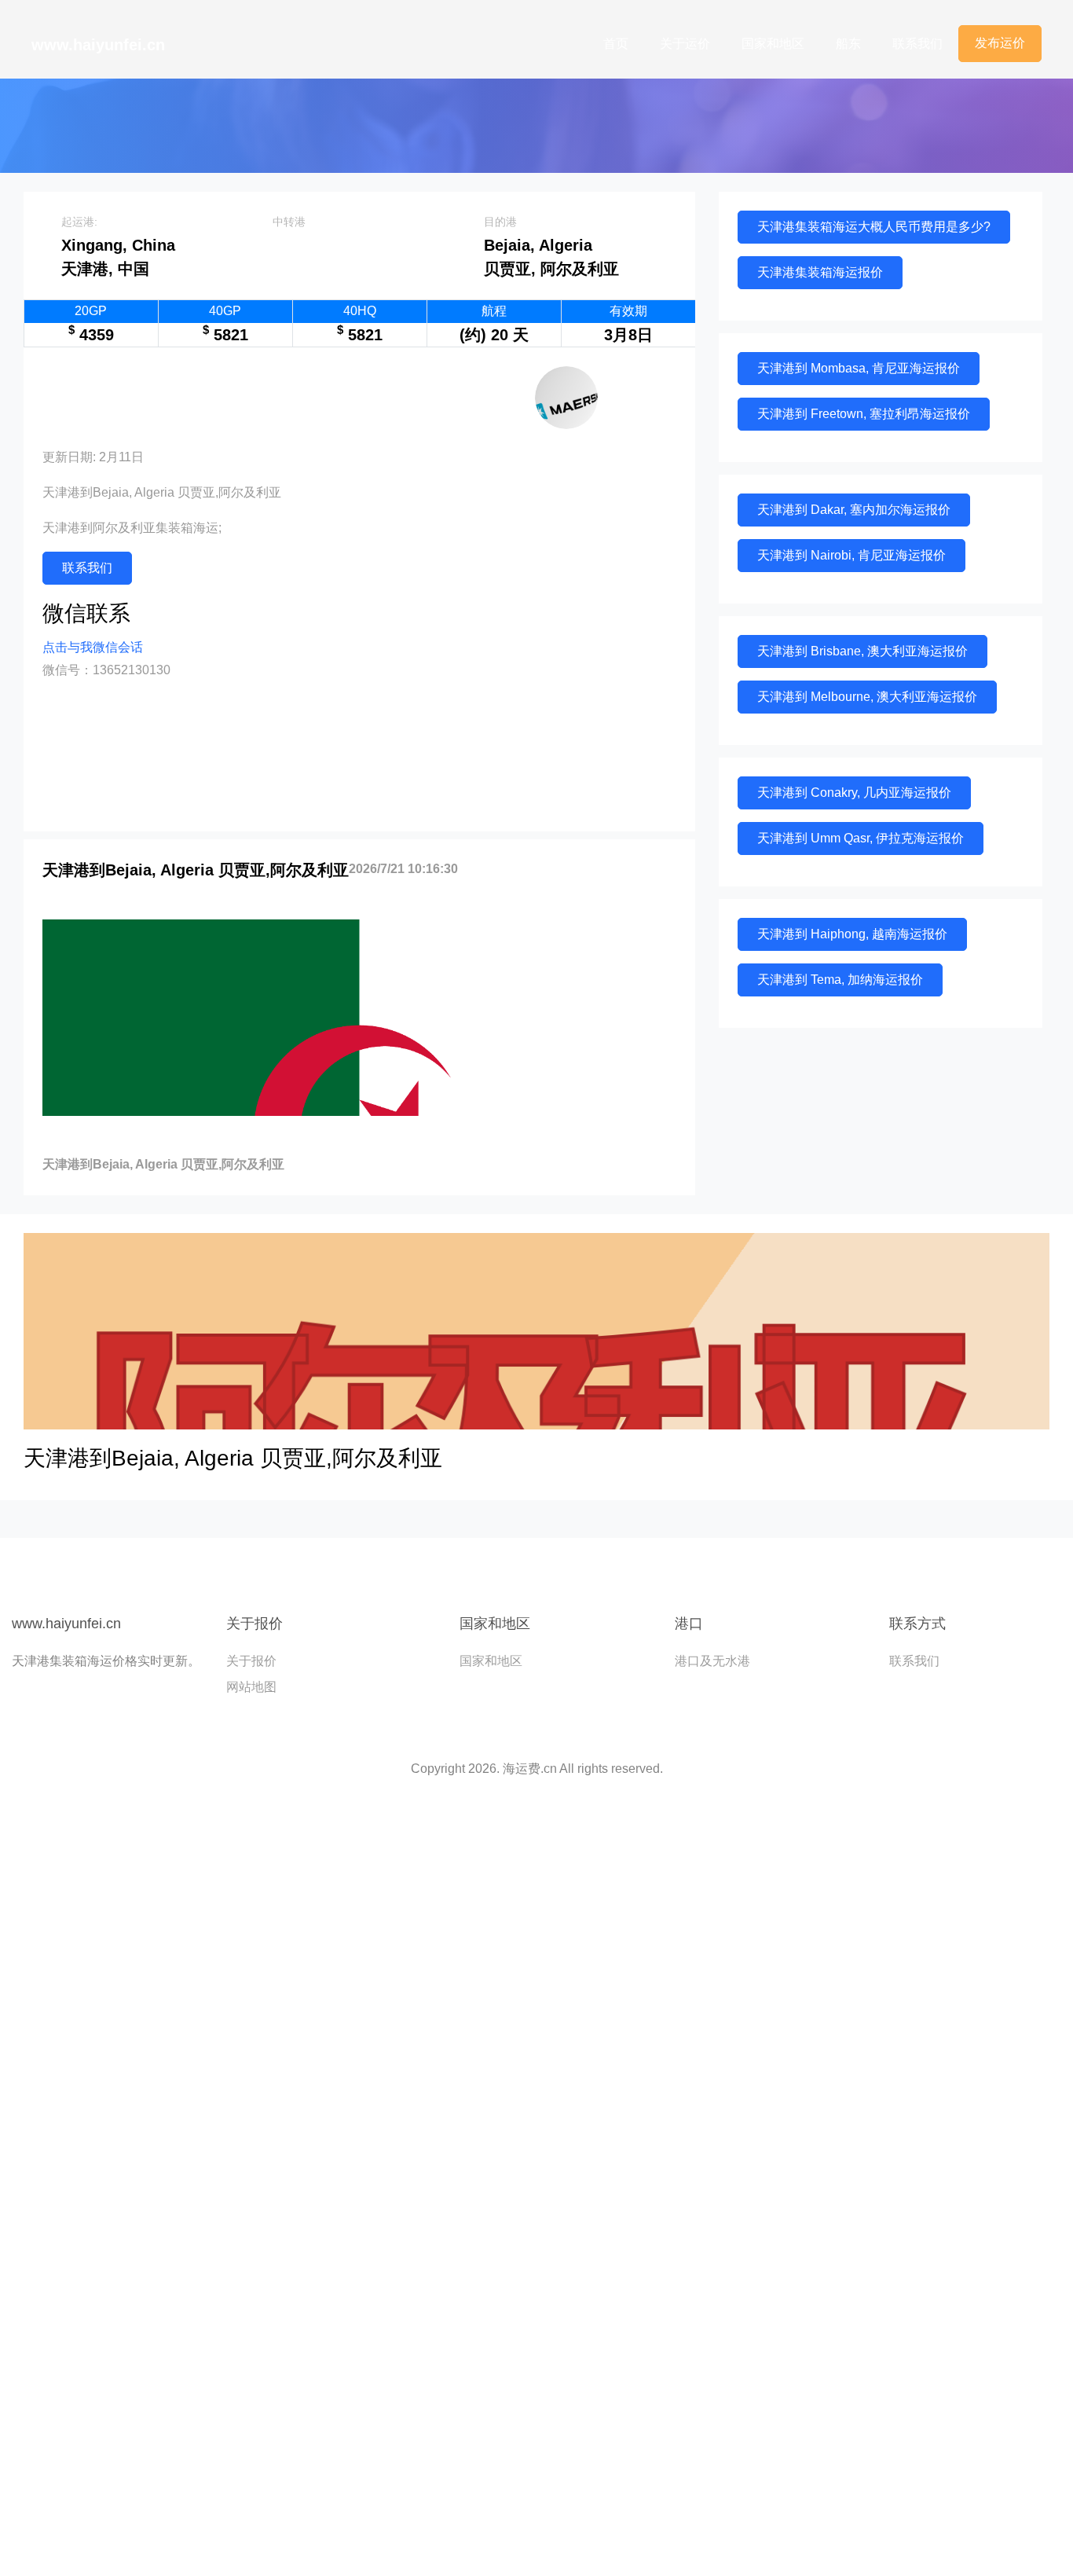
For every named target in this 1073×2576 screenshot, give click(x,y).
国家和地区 (773, 44)
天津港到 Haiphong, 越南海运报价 (852, 934)
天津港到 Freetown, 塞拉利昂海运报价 (864, 414)
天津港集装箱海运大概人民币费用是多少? (874, 227)
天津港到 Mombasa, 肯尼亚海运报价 (859, 368)
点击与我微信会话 (93, 647)
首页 (616, 44)
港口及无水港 (712, 1661)
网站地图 (251, 1687)
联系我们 (917, 44)
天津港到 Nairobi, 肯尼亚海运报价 (851, 555)
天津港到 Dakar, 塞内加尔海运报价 (854, 510)
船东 (848, 44)
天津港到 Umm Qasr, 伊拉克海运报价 (861, 838)
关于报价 (251, 1661)
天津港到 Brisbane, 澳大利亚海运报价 (862, 651)
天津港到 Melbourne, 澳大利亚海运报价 (867, 697)
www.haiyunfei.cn (98, 45)
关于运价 (685, 44)
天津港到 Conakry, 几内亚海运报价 (854, 793)
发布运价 (1000, 43)
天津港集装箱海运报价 (820, 272)
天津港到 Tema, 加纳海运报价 (840, 980)
